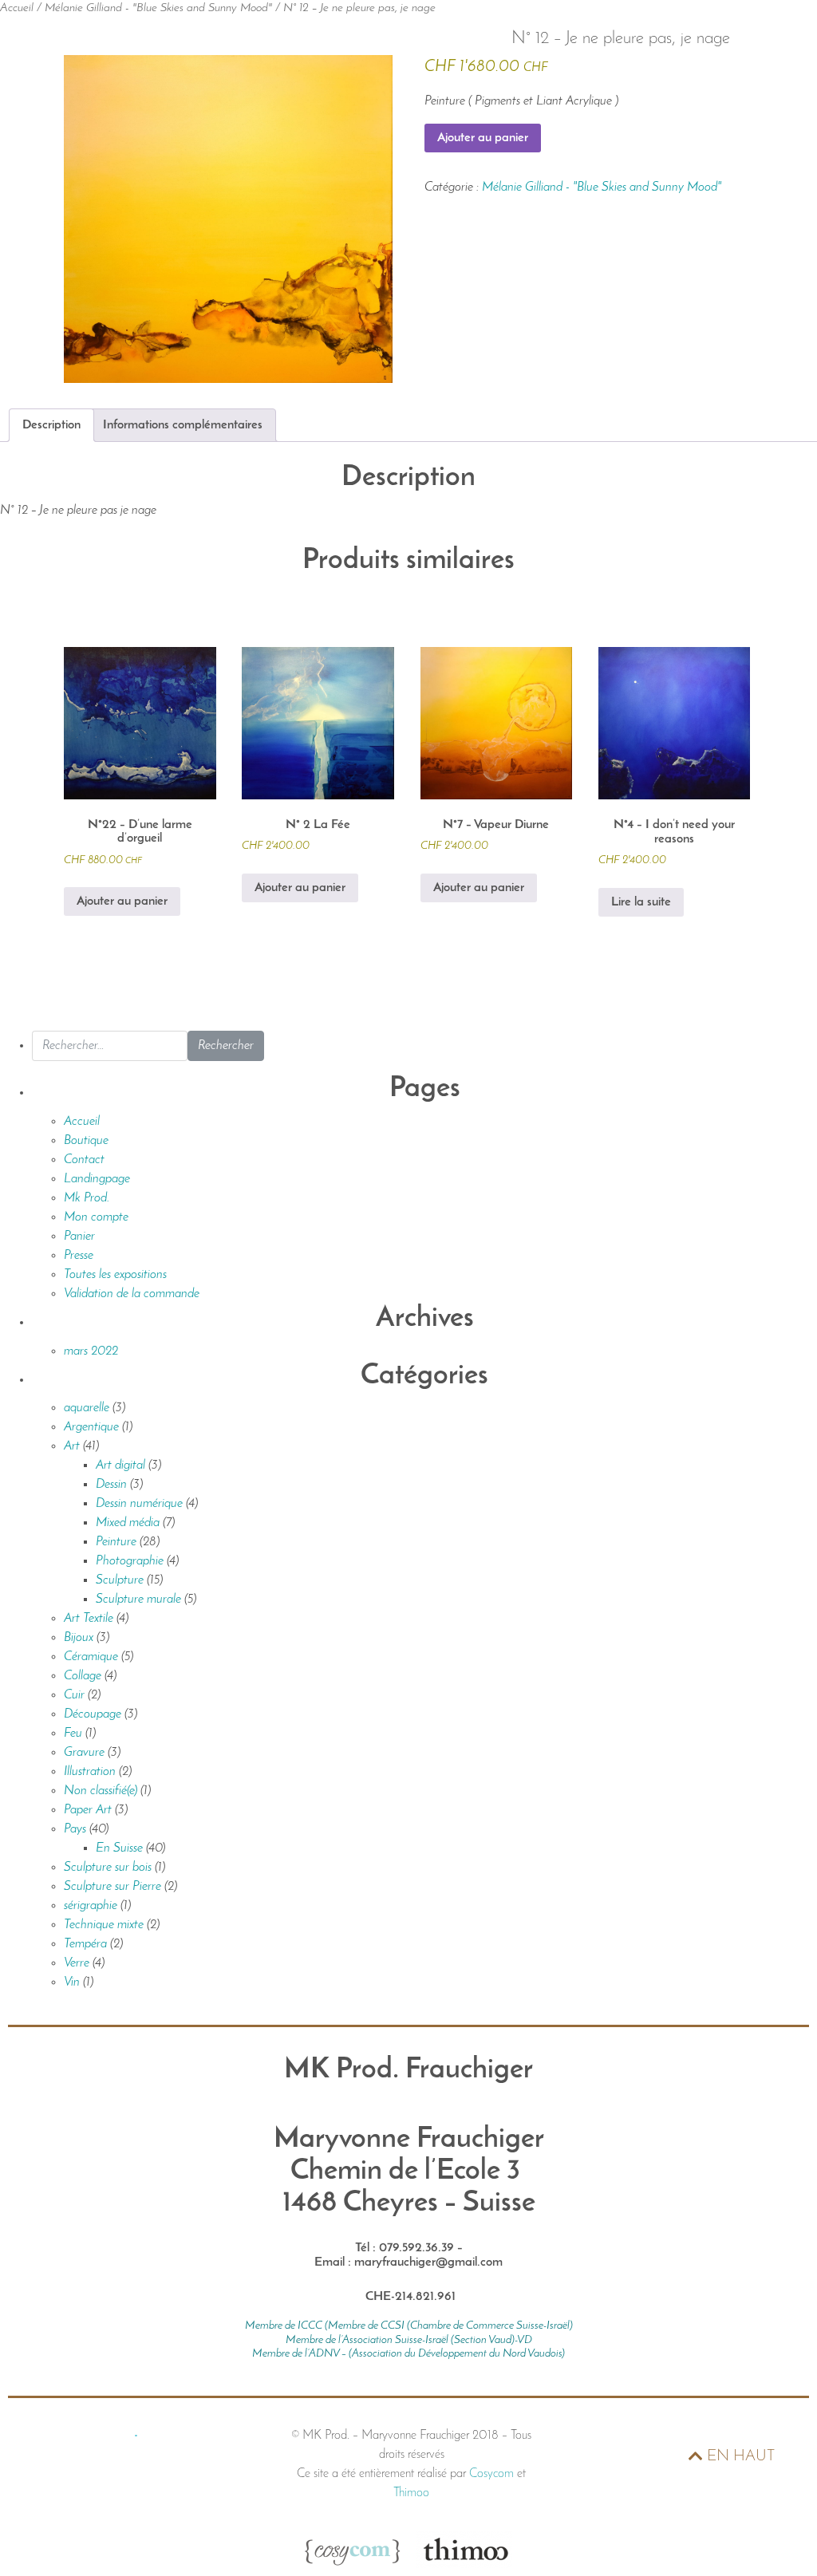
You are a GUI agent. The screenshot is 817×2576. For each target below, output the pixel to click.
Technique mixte (104, 1925)
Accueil (17, 8)
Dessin (111, 1485)
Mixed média (128, 1523)
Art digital (120, 1466)
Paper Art (88, 1810)
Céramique (91, 1657)
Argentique (91, 1427)
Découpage (93, 1714)
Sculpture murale (138, 1600)
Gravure (84, 1753)
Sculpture (120, 1580)
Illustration (90, 1772)
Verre (77, 1963)
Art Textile (89, 1619)
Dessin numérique (139, 1504)
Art (72, 1446)
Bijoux (79, 1638)
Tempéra (85, 1944)
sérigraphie (91, 1906)
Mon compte (96, 1217)
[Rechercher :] (110, 1046)
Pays (75, 1829)
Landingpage (97, 1179)
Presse (79, 1256)
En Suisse (119, 1848)
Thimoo (411, 2493)
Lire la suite (641, 902)
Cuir (74, 1695)
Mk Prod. (87, 1198)
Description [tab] (51, 425)
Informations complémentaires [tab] (183, 425)
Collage (83, 1676)
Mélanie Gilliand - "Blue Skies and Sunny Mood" (158, 8)
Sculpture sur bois (108, 1868)
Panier (79, 1237)
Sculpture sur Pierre (112, 1887)
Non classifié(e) (101, 1791)
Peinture (116, 1542)
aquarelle (87, 1408)
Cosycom (491, 2474)
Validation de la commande (132, 1294)
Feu (73, 1734)
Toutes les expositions (115, 1275)
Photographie (130, 1561)
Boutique (86, 1141)
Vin (72, 1982)
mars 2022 (91, 1351)
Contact (84, 1160)
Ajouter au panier (483, 138)
